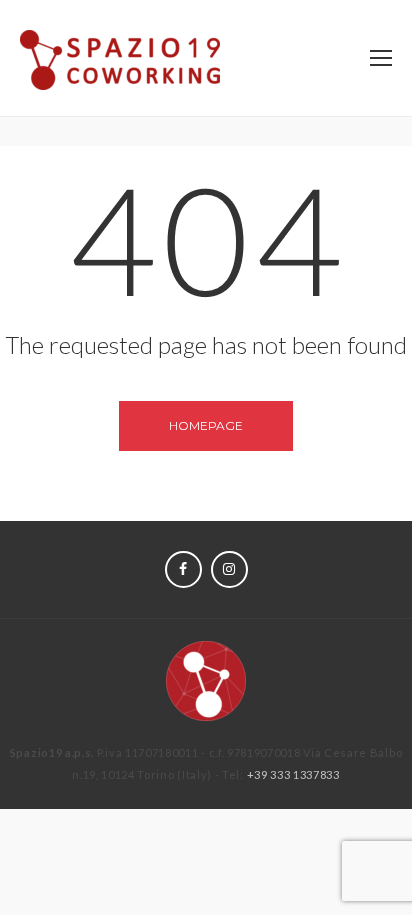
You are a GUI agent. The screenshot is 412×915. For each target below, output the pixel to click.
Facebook (183, 569)
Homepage (206, 425)
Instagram (229, 569)
